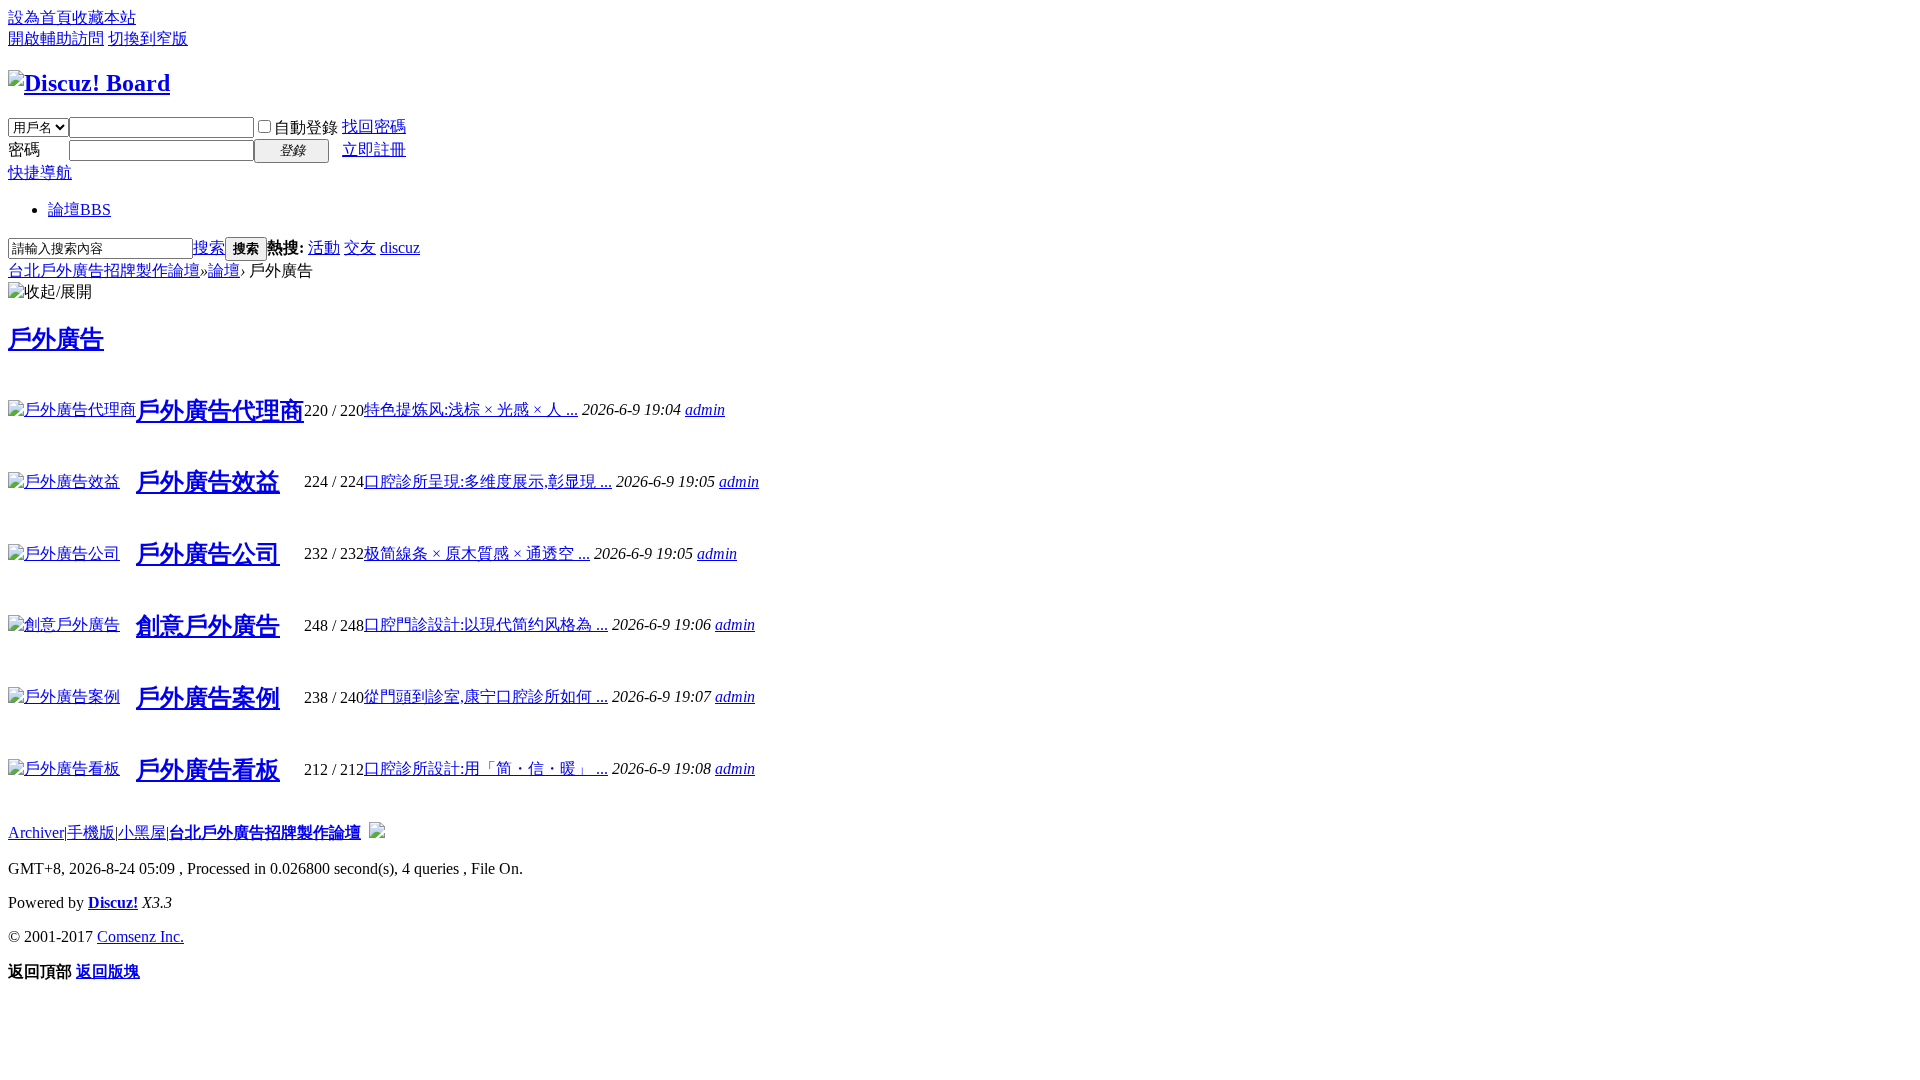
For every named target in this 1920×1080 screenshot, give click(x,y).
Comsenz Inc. (140, 936)
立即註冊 (374, 149)
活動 (324, 247)
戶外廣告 (56, 339)
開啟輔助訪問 (56, 38)
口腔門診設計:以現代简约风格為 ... (486, 624)
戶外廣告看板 (208, 770)
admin (705, 409)
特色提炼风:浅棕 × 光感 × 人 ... (471, 409)
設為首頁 (40, 17)
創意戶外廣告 (208, 626)
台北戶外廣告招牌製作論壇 (104, 270)
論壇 (79, 209)
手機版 (91, 832)
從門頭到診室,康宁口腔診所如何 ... (486, 696)
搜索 (209, 247)
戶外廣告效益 (208, 482)
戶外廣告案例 (208, 698)
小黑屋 (142, 832)
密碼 (24, 149)
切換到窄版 (148, 38)
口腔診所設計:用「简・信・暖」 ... (486, 768)
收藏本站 (104, 17)
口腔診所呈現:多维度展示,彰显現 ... (488, 481)
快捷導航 (40, 172)
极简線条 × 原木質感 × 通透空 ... (477, 553)
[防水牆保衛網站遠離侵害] (377, 832)
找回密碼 (374, 126)
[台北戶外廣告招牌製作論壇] (89, 83)
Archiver (36, 832)
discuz (400, 247)
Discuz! (113, 902)
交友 (360, 247)
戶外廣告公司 (208, 554)
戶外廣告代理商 (220, 411)
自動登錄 (306, 127)
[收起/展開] (50, 292)
